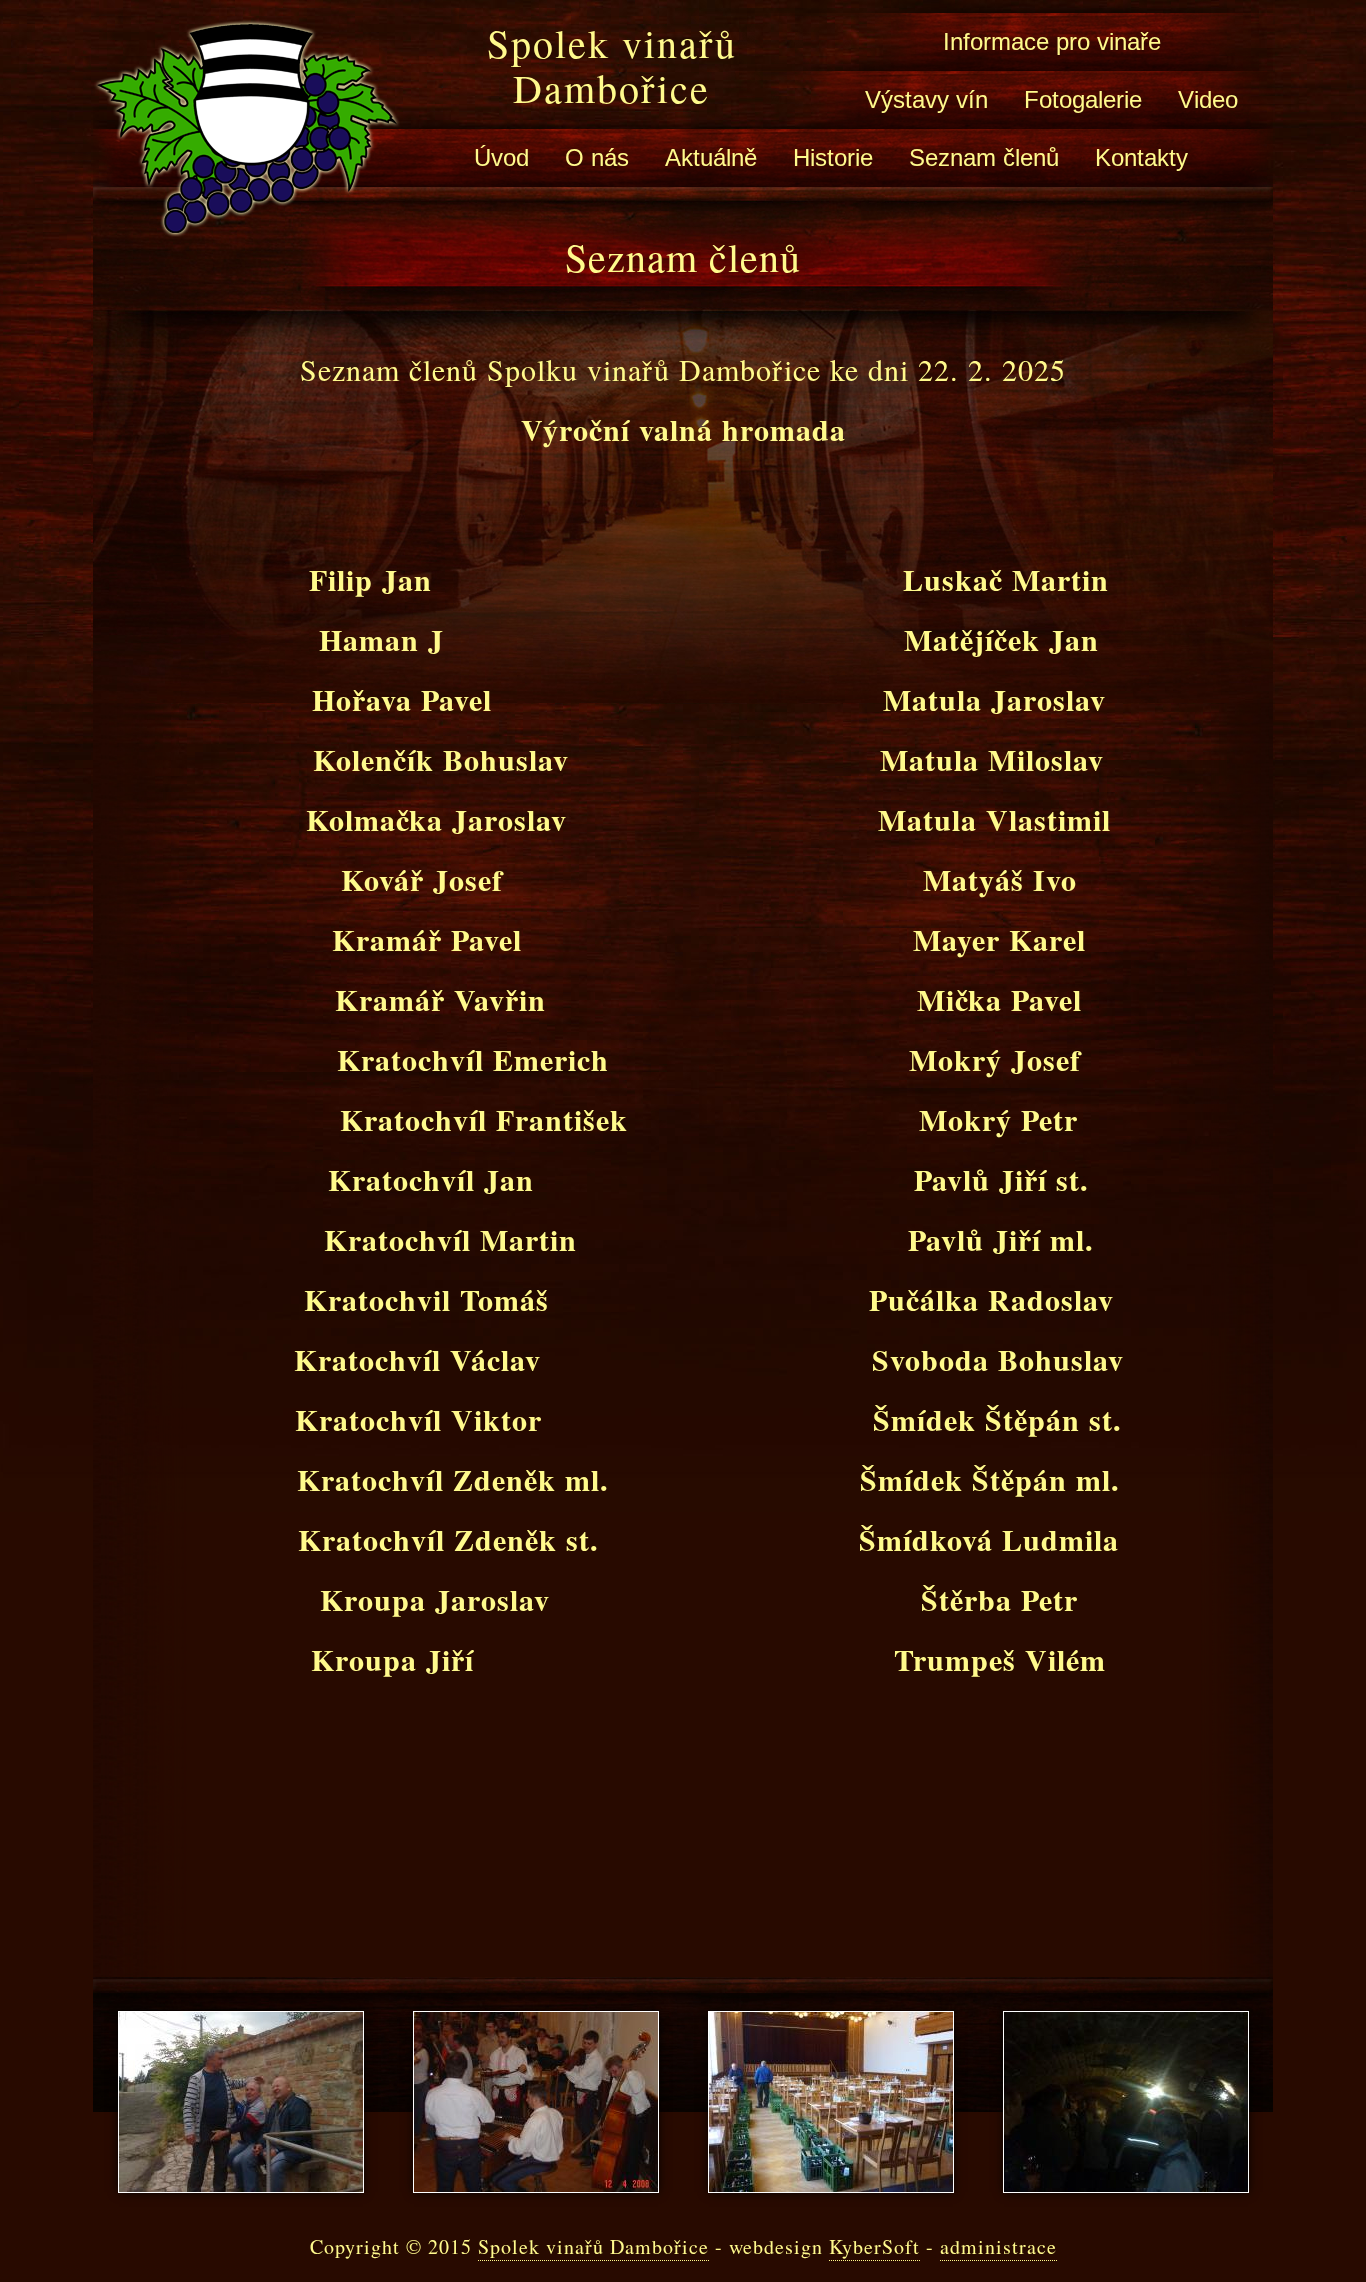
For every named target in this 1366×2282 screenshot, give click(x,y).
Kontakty (1141, 157)
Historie (833, 157)
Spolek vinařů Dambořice (612, 65)
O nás (597, 157)
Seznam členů (984, 157)
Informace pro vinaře (1052, 41)
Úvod (501, 157)
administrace (998, 2246)
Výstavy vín (926, 99)
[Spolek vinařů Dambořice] (247, 221)
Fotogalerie (1083, 99)
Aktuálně (711, 157)
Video (1208, 99)
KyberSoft (874, 2246)
